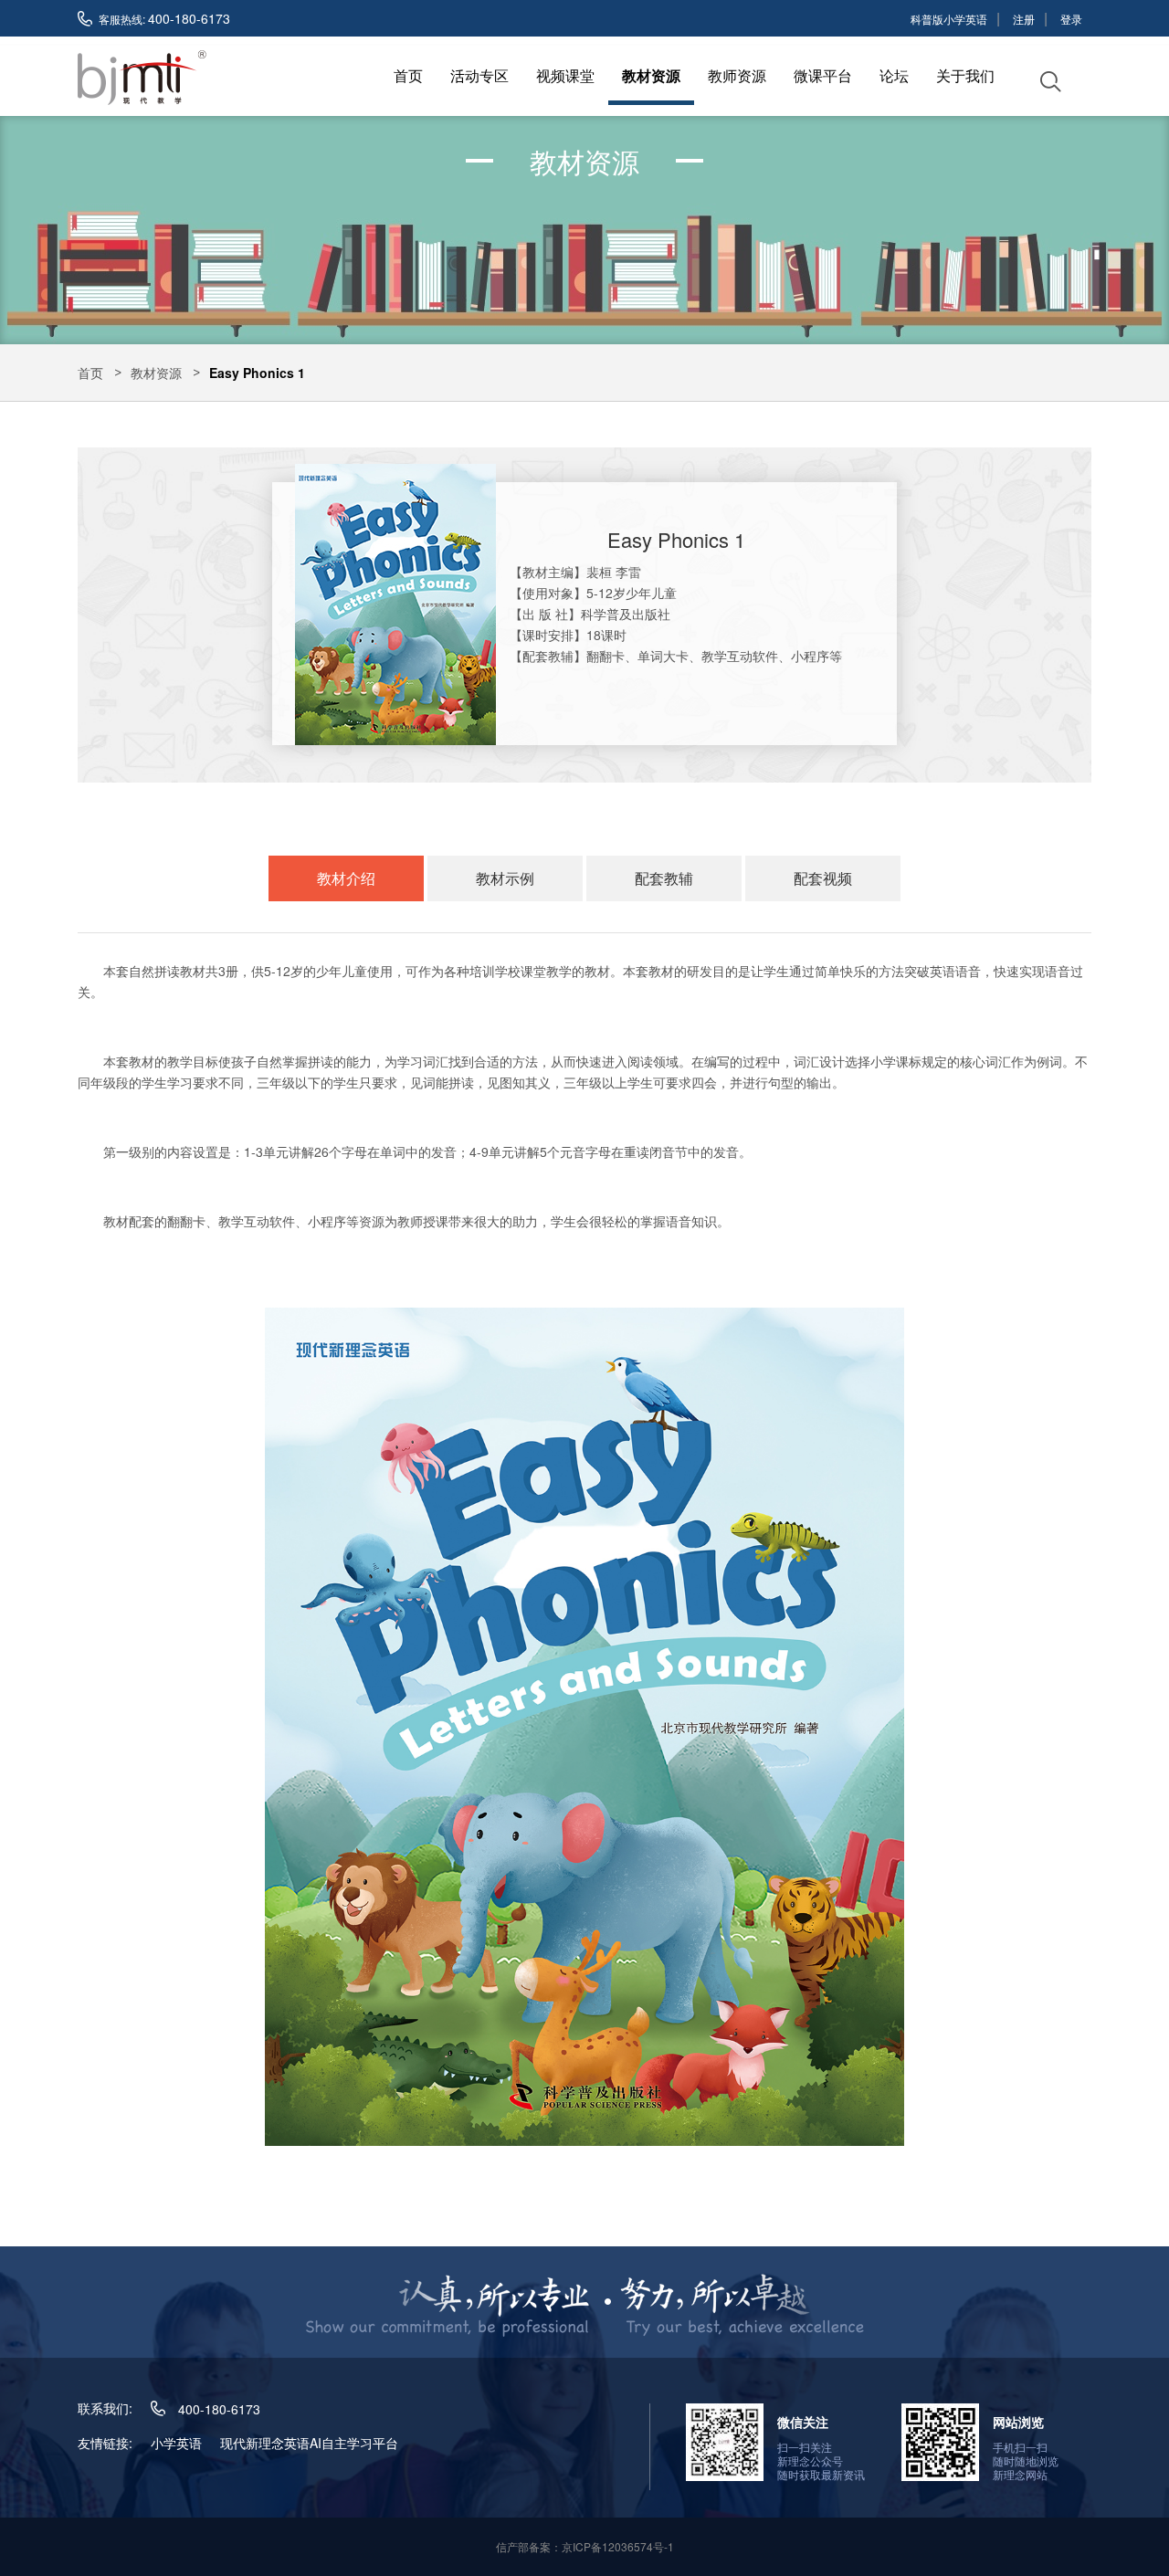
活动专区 (479, 75)
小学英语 (176, 2443)
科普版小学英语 (949, 19)
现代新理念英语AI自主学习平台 (309, 2443)
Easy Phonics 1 (257, 373)
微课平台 (823, 75)
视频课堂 (565, 75)
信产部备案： (585, 2546)
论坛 (894, 75)
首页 (408, 75)
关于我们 (965, 75)
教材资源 (651, 75)
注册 (1024, 19)
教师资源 (737, 75)
